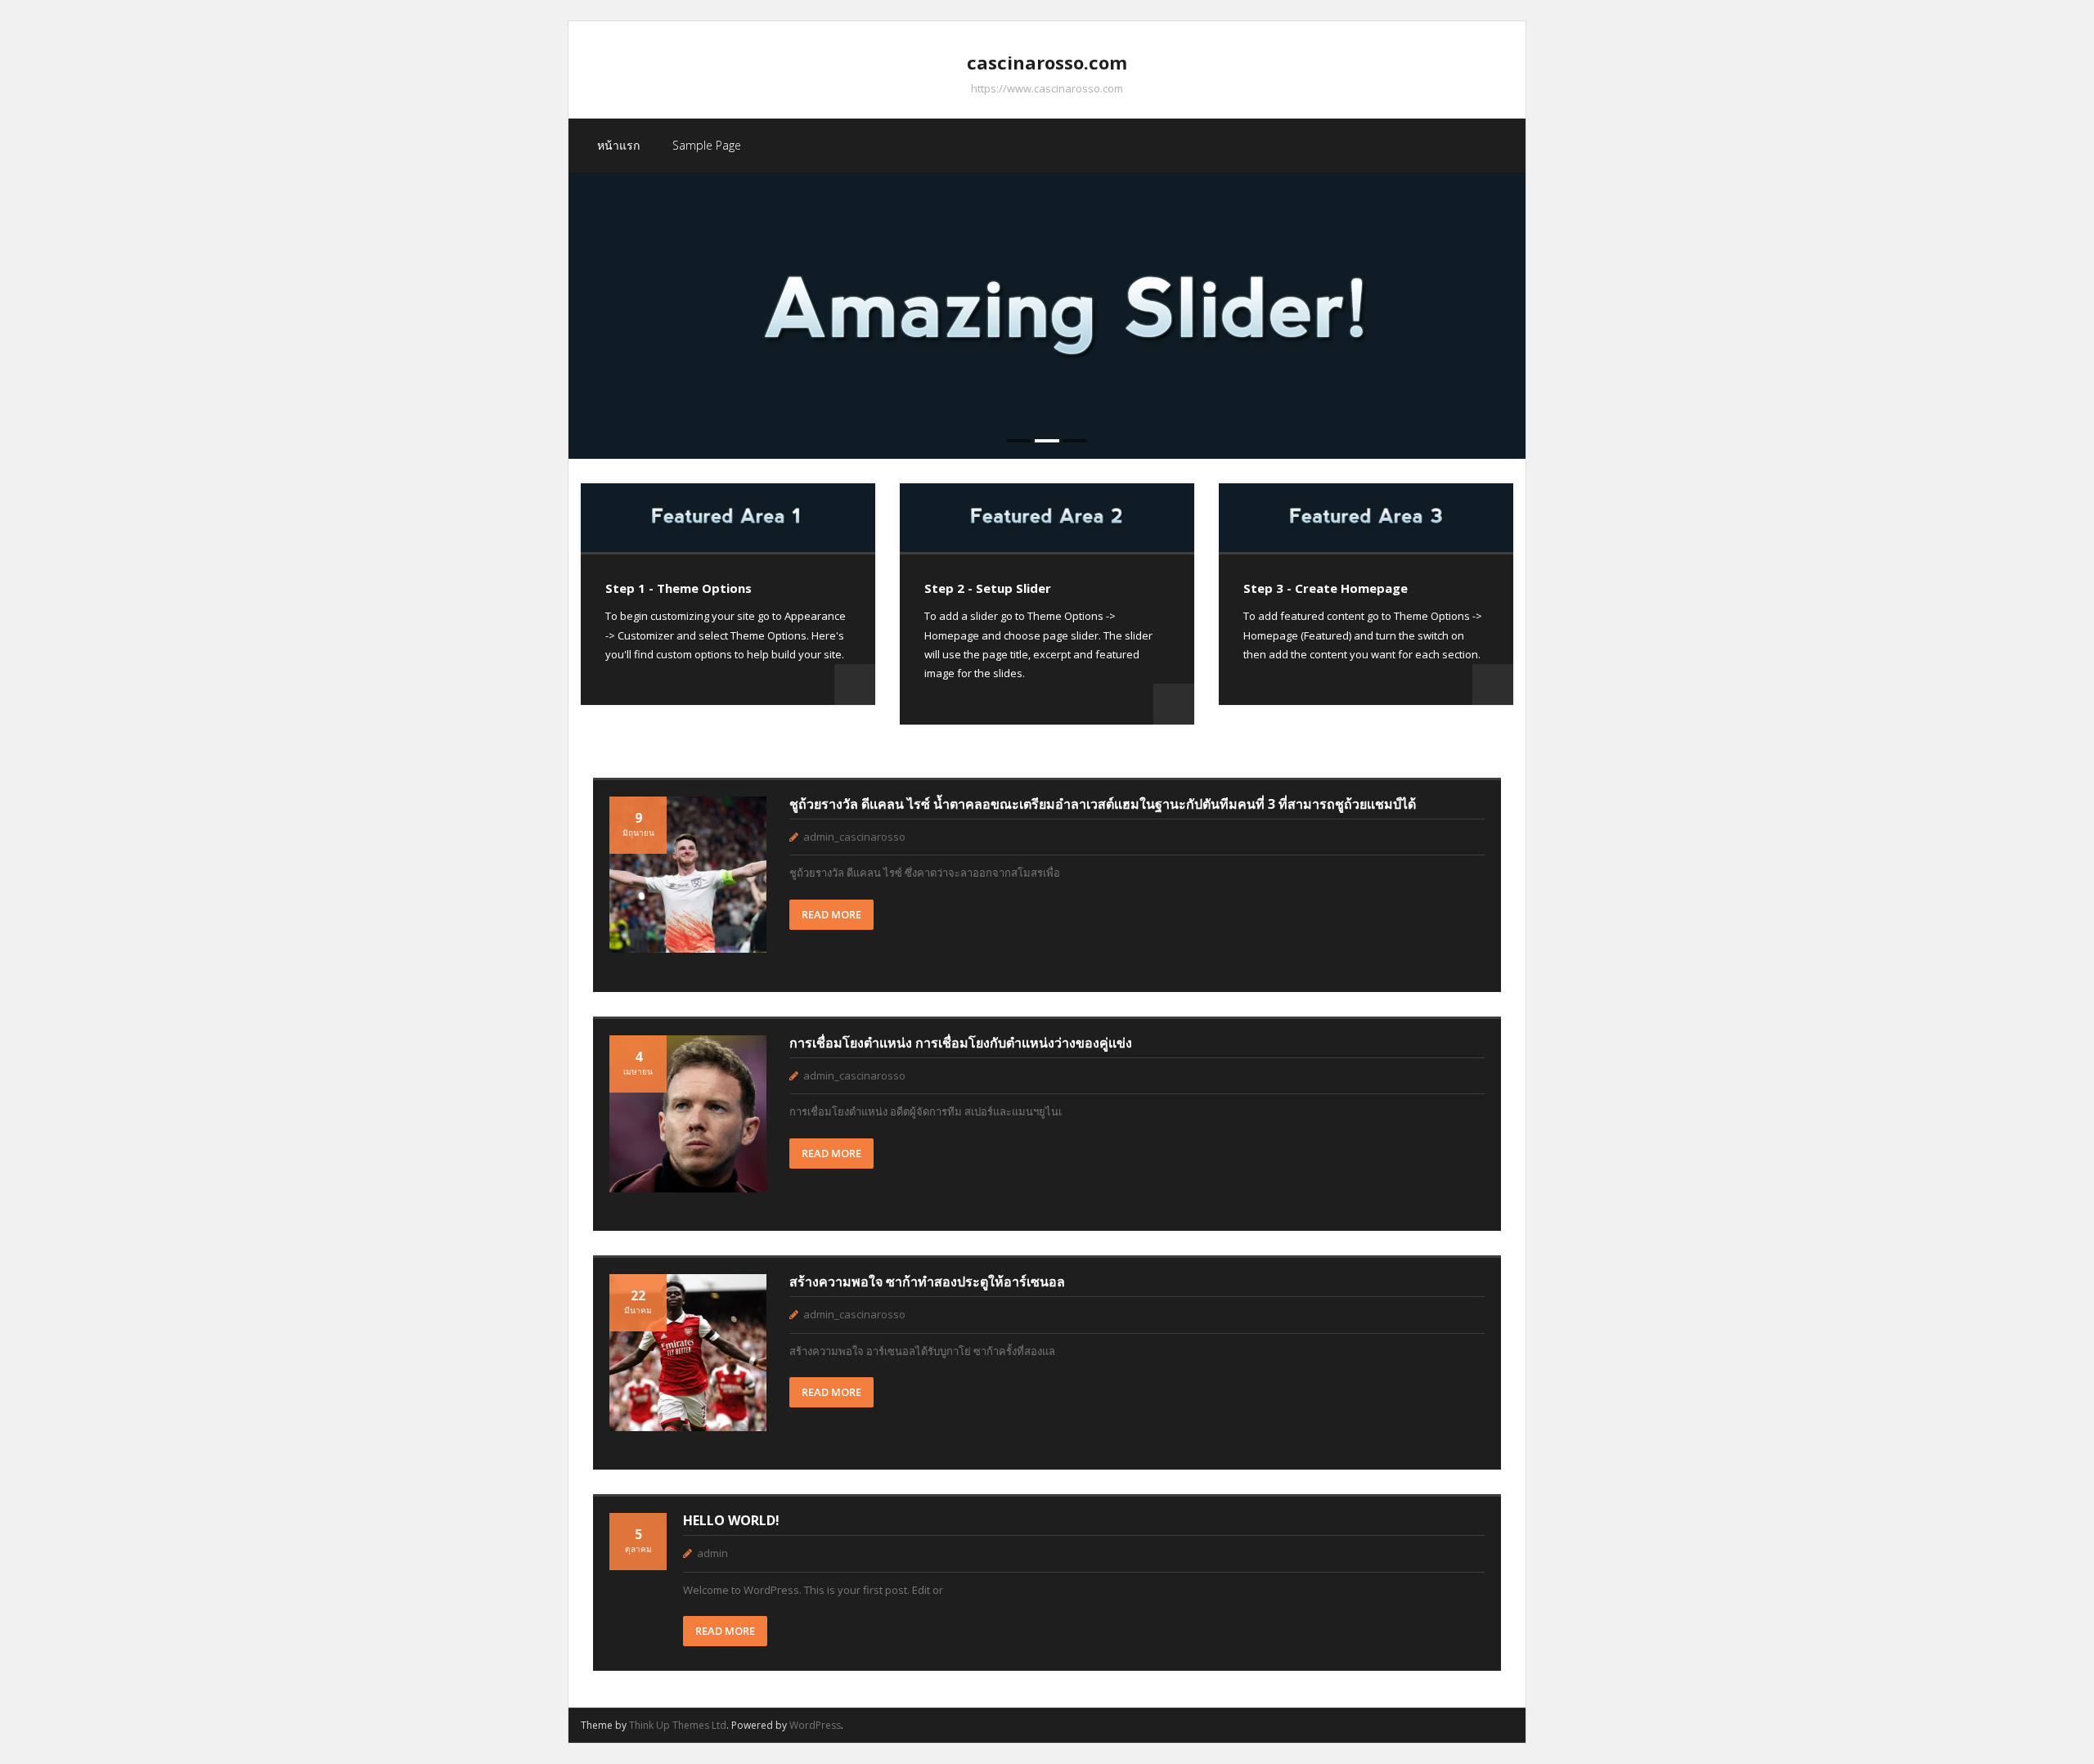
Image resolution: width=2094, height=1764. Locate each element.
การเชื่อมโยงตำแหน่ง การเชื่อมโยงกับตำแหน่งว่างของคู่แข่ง (961, 1043)
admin (712, 1553)
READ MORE (831, 914)
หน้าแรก (618, 145)
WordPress (815, 1725)
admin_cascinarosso (854, 837)
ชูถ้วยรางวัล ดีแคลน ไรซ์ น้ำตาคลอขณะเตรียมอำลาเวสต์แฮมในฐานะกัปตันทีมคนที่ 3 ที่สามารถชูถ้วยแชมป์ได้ (1103, 804)
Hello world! (731, 1520)
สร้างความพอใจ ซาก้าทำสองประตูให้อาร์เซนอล (927, 1281)
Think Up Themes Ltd (678, 1725)
